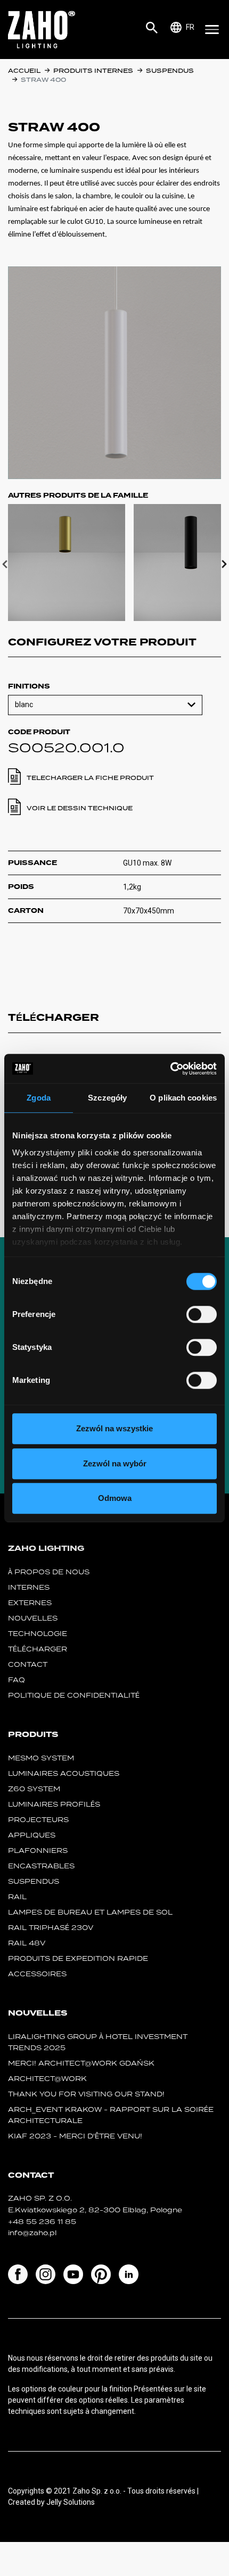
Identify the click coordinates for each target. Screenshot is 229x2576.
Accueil (24, 71)
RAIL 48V (27, 1943)
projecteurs (38, 1820)
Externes (30, 1603)
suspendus (170, 71)
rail (17, 1897)
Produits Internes (93, 71)
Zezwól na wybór (115, 1463)
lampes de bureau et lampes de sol (90, 1912)
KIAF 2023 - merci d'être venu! (75, 2136)
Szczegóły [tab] (107, 1098)
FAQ (17, 1680)
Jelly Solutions (71, 2502)
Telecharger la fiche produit (90, 778)
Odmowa (115, 1498)
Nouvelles (33, 1618)
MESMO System (41, 1758)
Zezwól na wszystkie (114, 1428)
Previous (5, 564)
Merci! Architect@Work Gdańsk (81, 2063)
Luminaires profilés (54, 1804)
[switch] (202, 1314)
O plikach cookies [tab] (183, 1098)
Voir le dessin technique (80, 808)
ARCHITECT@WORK (47, 2079)
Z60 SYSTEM (34, 1789)
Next (224, 564)
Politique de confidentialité (74, 1695)
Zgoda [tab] (39, 1098)
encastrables (41, 1866)
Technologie (38, 1634)
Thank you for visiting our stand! (86, 2094)
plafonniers (38, 1851)
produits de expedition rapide (78, 1958)
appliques (32, 1835)
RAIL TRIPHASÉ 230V (51, 1928)
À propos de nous (49, 1572)
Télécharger (38, 1649)
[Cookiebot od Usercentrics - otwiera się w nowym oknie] (170, 1069)
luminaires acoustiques (64, 1773)
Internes (29, 1587)
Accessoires (37, 1974)
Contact (28, 1664)
